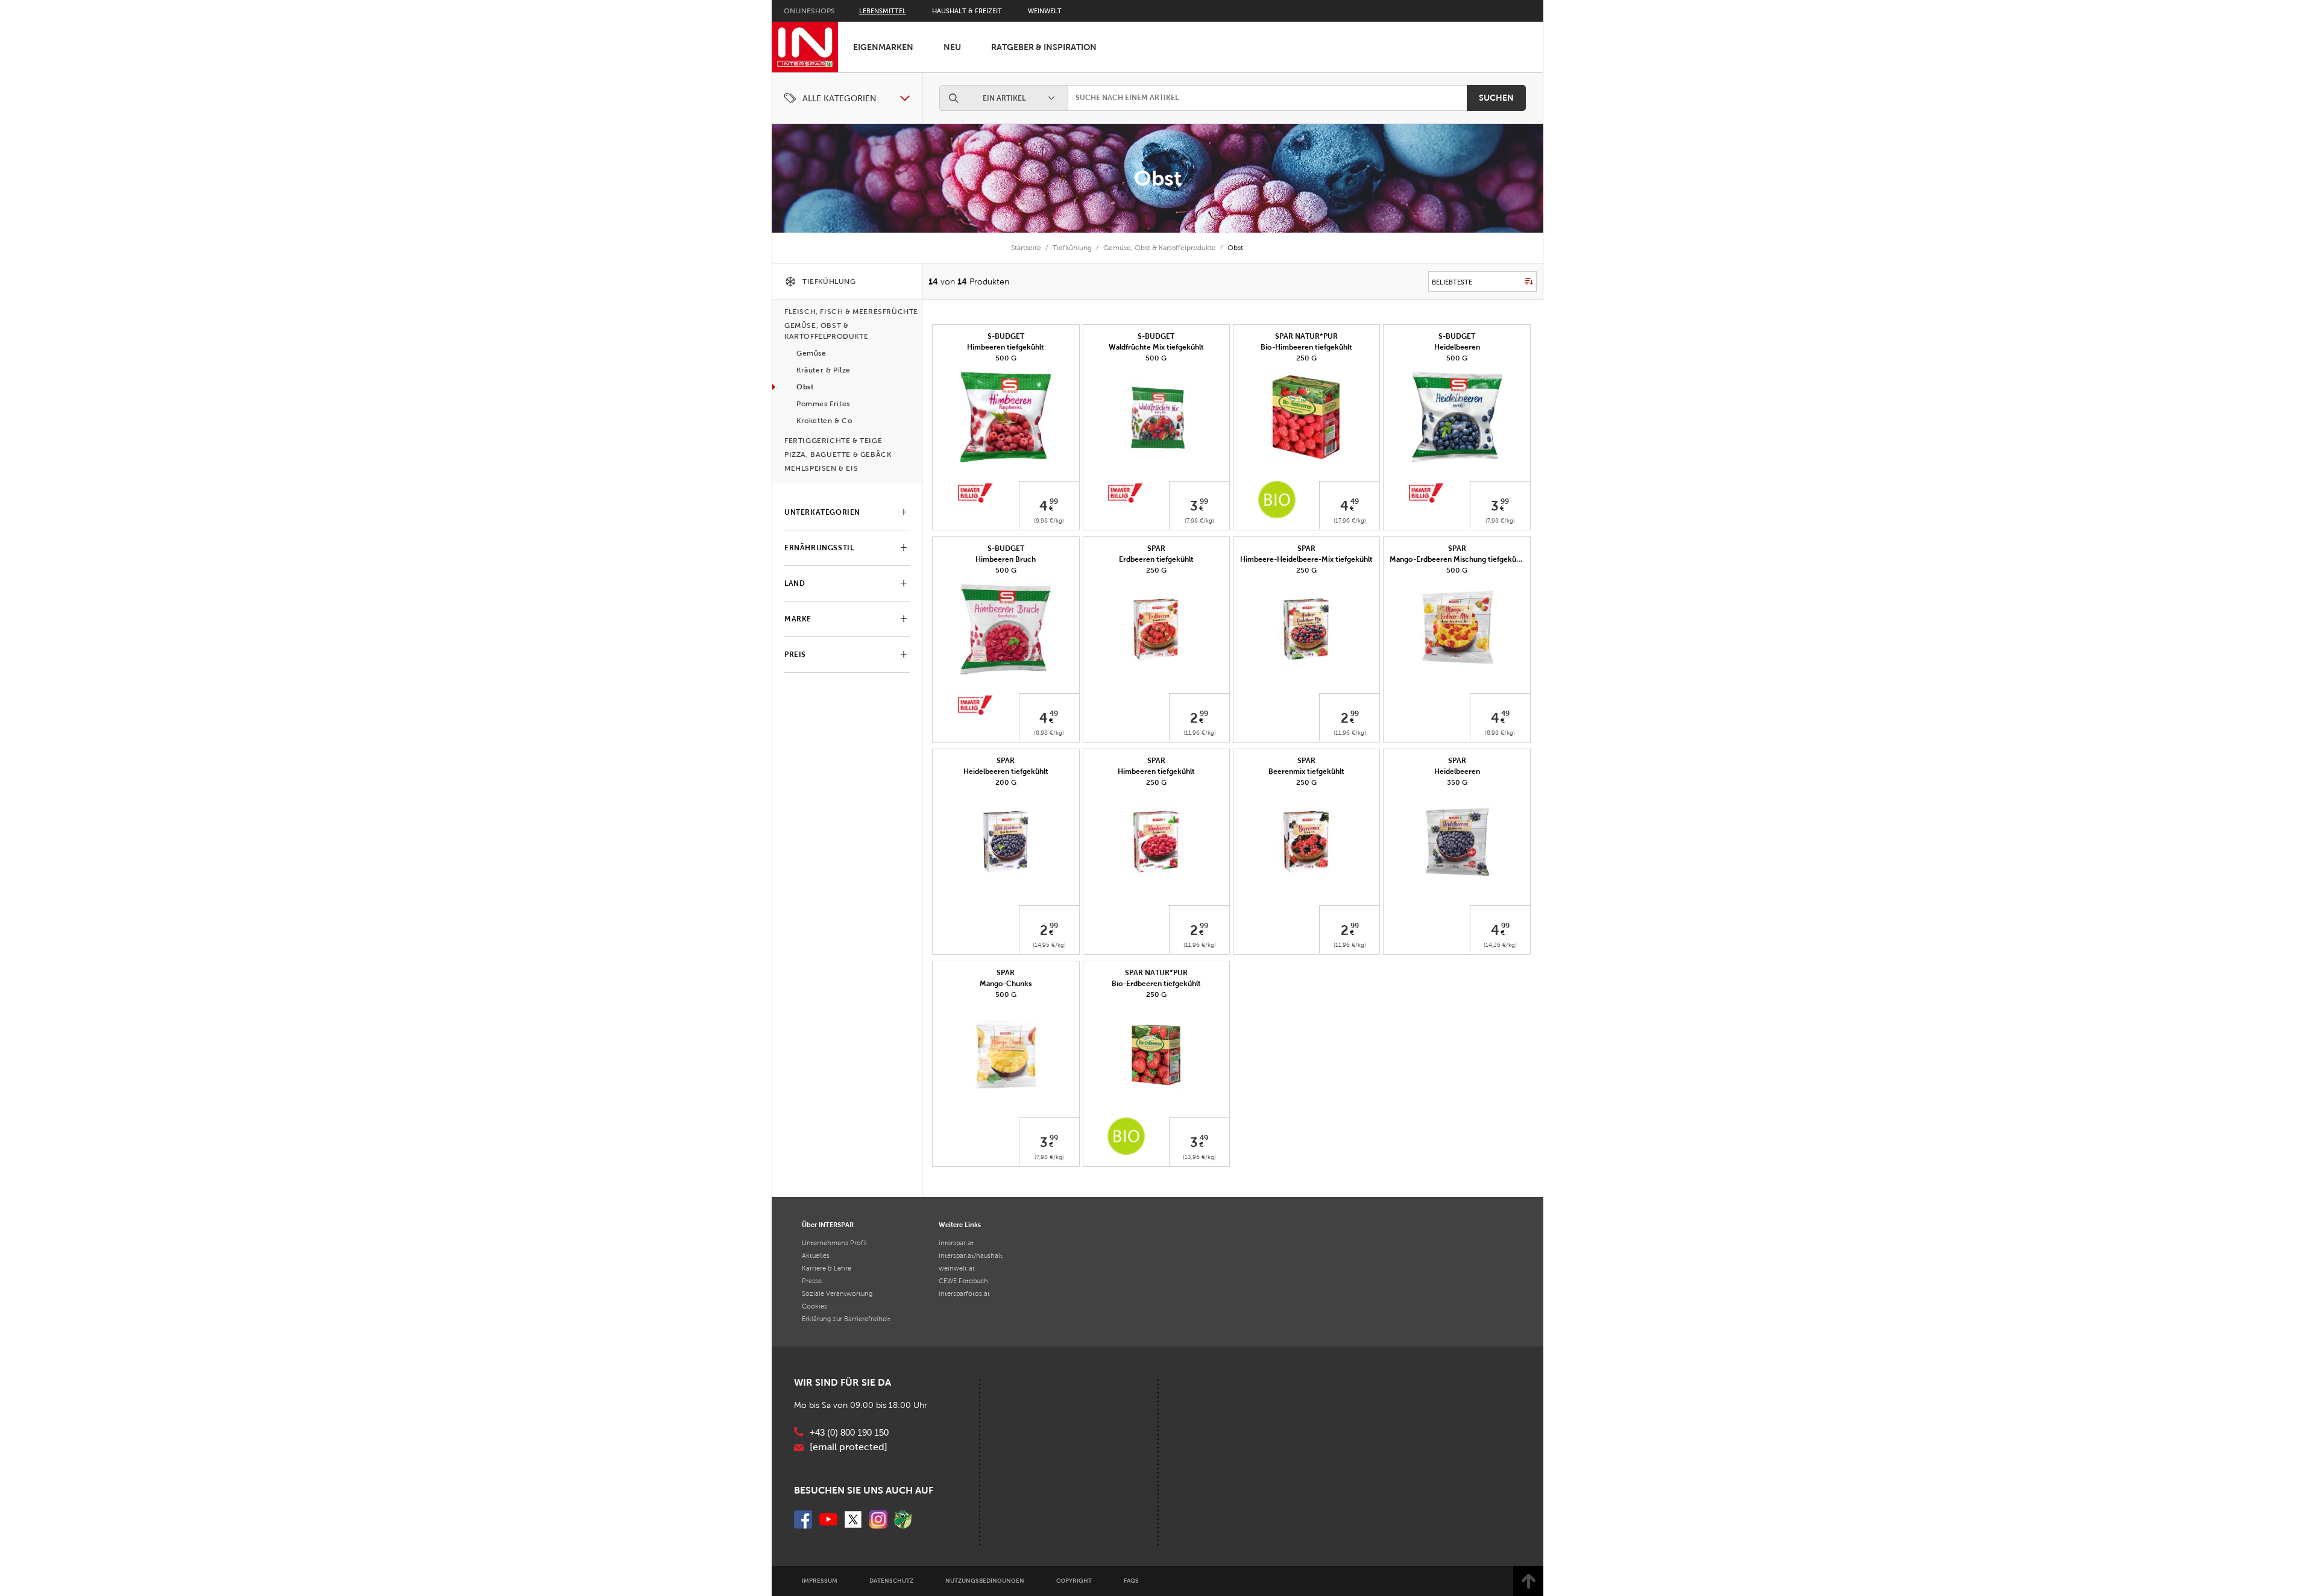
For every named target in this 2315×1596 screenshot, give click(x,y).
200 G (1006, 782)
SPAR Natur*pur (1306, 336)
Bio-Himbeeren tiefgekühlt (1306, 347)
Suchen (1496, 98)
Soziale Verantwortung (837, 1293)
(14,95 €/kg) (1049, 945)
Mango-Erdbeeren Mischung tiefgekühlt (1457, 559)
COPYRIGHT (1074, 1581)
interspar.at (956, 1243)
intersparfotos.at (964, 1293)
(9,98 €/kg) (1049, 520)
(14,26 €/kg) (1500, 945)
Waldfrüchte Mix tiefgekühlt (1156, 347)
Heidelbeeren (1457, 347)
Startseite (1026, 248)
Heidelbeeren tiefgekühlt (1006, 771)
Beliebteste (1452, 282)
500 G (1006, 358)
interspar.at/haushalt (971, 1255)
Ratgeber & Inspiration (1044, 47)
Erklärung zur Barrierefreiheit (846, 1319)
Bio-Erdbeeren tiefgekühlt (1156, 984)
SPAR (1156, 548)
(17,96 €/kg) (1350, 520)
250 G (1306, 358)
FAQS (1131, 1581)
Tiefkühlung (1072, 248)
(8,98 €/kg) (1049, 733)
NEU (952, 47)
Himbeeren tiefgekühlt (1006, 347)
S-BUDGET (1006, 336)
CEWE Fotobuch (963, 1281)
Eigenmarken (883, 47)
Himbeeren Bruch (1006, 559)
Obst (1158, 178)
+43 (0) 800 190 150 (849, 1433)
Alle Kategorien (839, 99)
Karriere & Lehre (827, 1268)
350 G (1457, 782)
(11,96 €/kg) (1200, 733)
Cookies (814, 1306)
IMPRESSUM (820, 1581)
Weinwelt (1045, 11)
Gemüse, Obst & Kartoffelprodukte (1160, 248)
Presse (812, 1281)
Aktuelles (816, 1255)
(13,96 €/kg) (1199, 1157)
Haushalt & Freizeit (967, 11)
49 (1355, 501)
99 (1054, 501)
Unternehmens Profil (834, 1243)
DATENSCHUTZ (891, 1581)
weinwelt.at (957, 1268)
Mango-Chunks (1006, 984)
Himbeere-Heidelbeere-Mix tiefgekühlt (1306, 559)
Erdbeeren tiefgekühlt (1156, 559)
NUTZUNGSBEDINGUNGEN (985, 1581)
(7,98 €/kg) (1199, 520)
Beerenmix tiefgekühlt (1306, 771)
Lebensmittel (883, 11)
